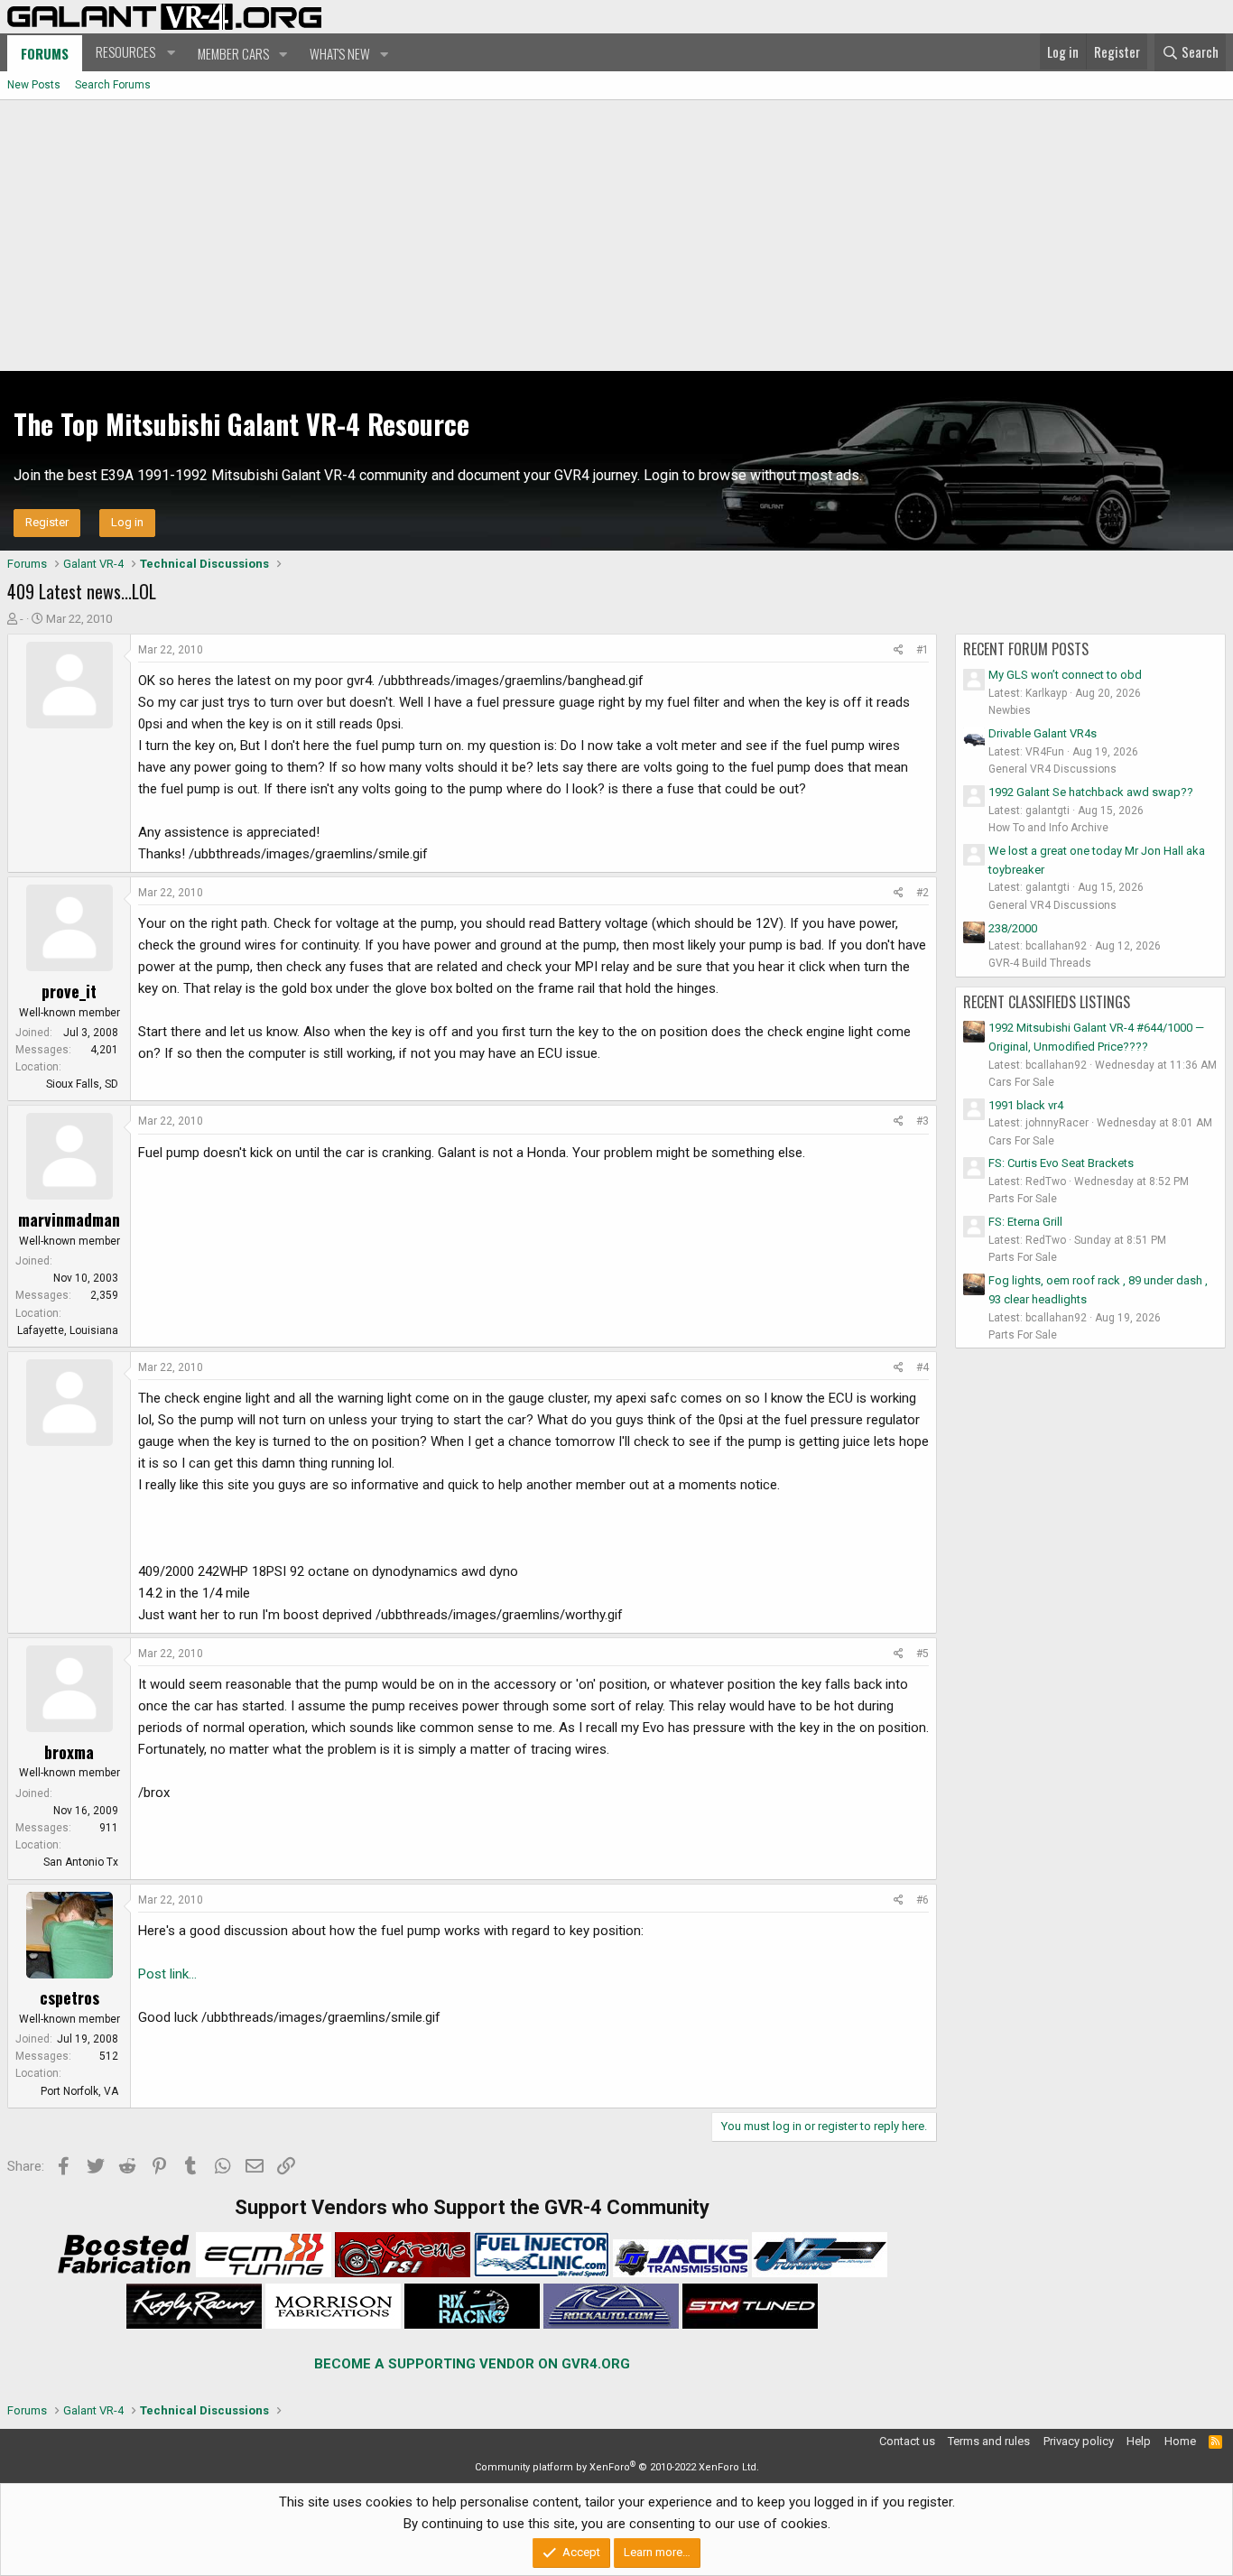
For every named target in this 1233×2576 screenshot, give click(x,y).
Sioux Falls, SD (82, 1084)
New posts (34, 85)
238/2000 (1013, 928)
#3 (922, 1121)
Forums (45, 53)
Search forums (113, 85)
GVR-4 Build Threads (1040, 963)
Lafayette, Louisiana (68, 1330)
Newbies (1010, 710)
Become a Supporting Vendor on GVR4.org (472, 2364)
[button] (133, 52)
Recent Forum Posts (1026, 649)
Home (1180, 2441)
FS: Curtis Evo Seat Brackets (1061, 1163)
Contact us (907, 2441)
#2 (922, 893)
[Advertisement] (616, 236)
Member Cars (233, 53)
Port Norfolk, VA (79, 2091)
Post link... (167, 1974)
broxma (69, 1752)
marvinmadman (69, 1219)
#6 (922, 1900)
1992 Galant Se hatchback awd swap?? (1091, 792)
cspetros (70, 1997)
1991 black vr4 (1026, 1105)
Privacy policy (1079, 2441)
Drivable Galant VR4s (1043, 733)
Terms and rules (989, 2441)
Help (1139, 2441)
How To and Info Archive (1048, 828)
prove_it (69, 991)
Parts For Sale (1023, 1199)
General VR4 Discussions (1052, 769)
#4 (922, 1367)
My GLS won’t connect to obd (1065, 675)
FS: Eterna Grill (1025, 1222)
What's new (340, 53)
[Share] (899, 650)
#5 (922, 1654)
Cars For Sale (1021, 1082)
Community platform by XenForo (617, 2467)
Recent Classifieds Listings (1047, 1002)
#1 (922, 650)
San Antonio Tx (81, 1862)
